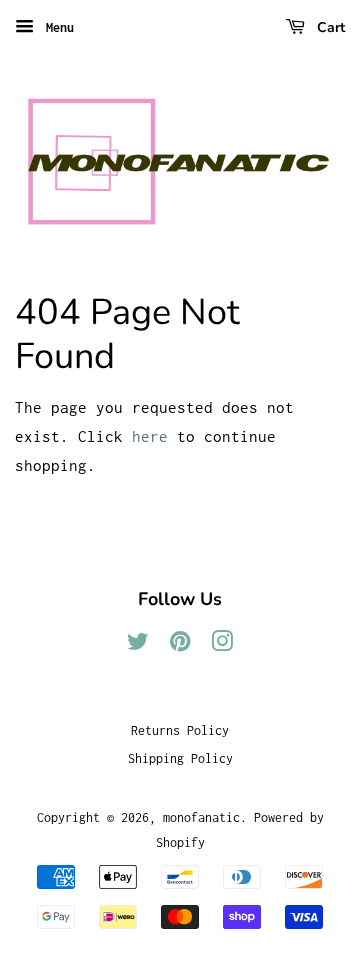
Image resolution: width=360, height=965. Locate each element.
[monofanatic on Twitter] (138, 645)
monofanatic (201, 817)
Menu (56, 27)
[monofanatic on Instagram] (222, 645)
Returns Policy (180, 730)
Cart (329, 27)
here (150, 436)
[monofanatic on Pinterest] (180, 645)
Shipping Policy (180, 758)
